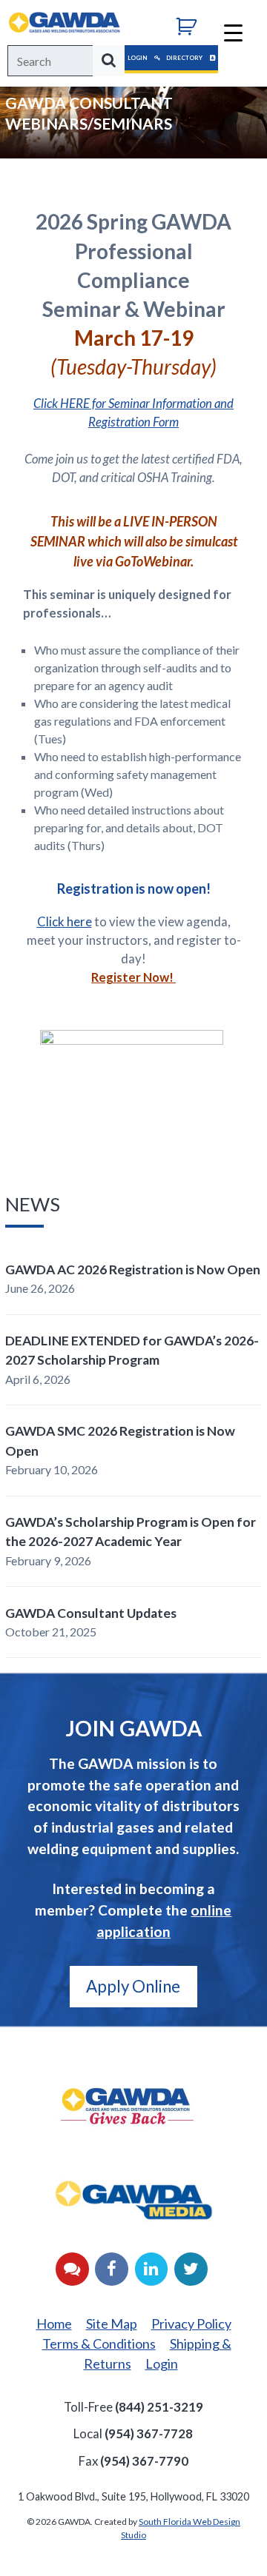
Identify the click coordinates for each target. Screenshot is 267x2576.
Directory (185, 58)
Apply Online (133, 1986)
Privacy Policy (191, 2324)
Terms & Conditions (99, 2344)
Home (54, 2324)
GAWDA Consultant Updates (91, 1613)
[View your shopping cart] (192, 24)
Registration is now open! (134, 889)
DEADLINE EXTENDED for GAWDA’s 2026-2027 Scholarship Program (132, 1350)
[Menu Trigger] (233, 31)
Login (138, 58)
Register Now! (133, 977)
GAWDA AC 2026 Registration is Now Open (133, 1269)
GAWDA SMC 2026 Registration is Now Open (120, 1441)
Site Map (112, 2324)
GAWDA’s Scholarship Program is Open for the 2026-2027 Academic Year (131, 1532)
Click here (65, 921)
